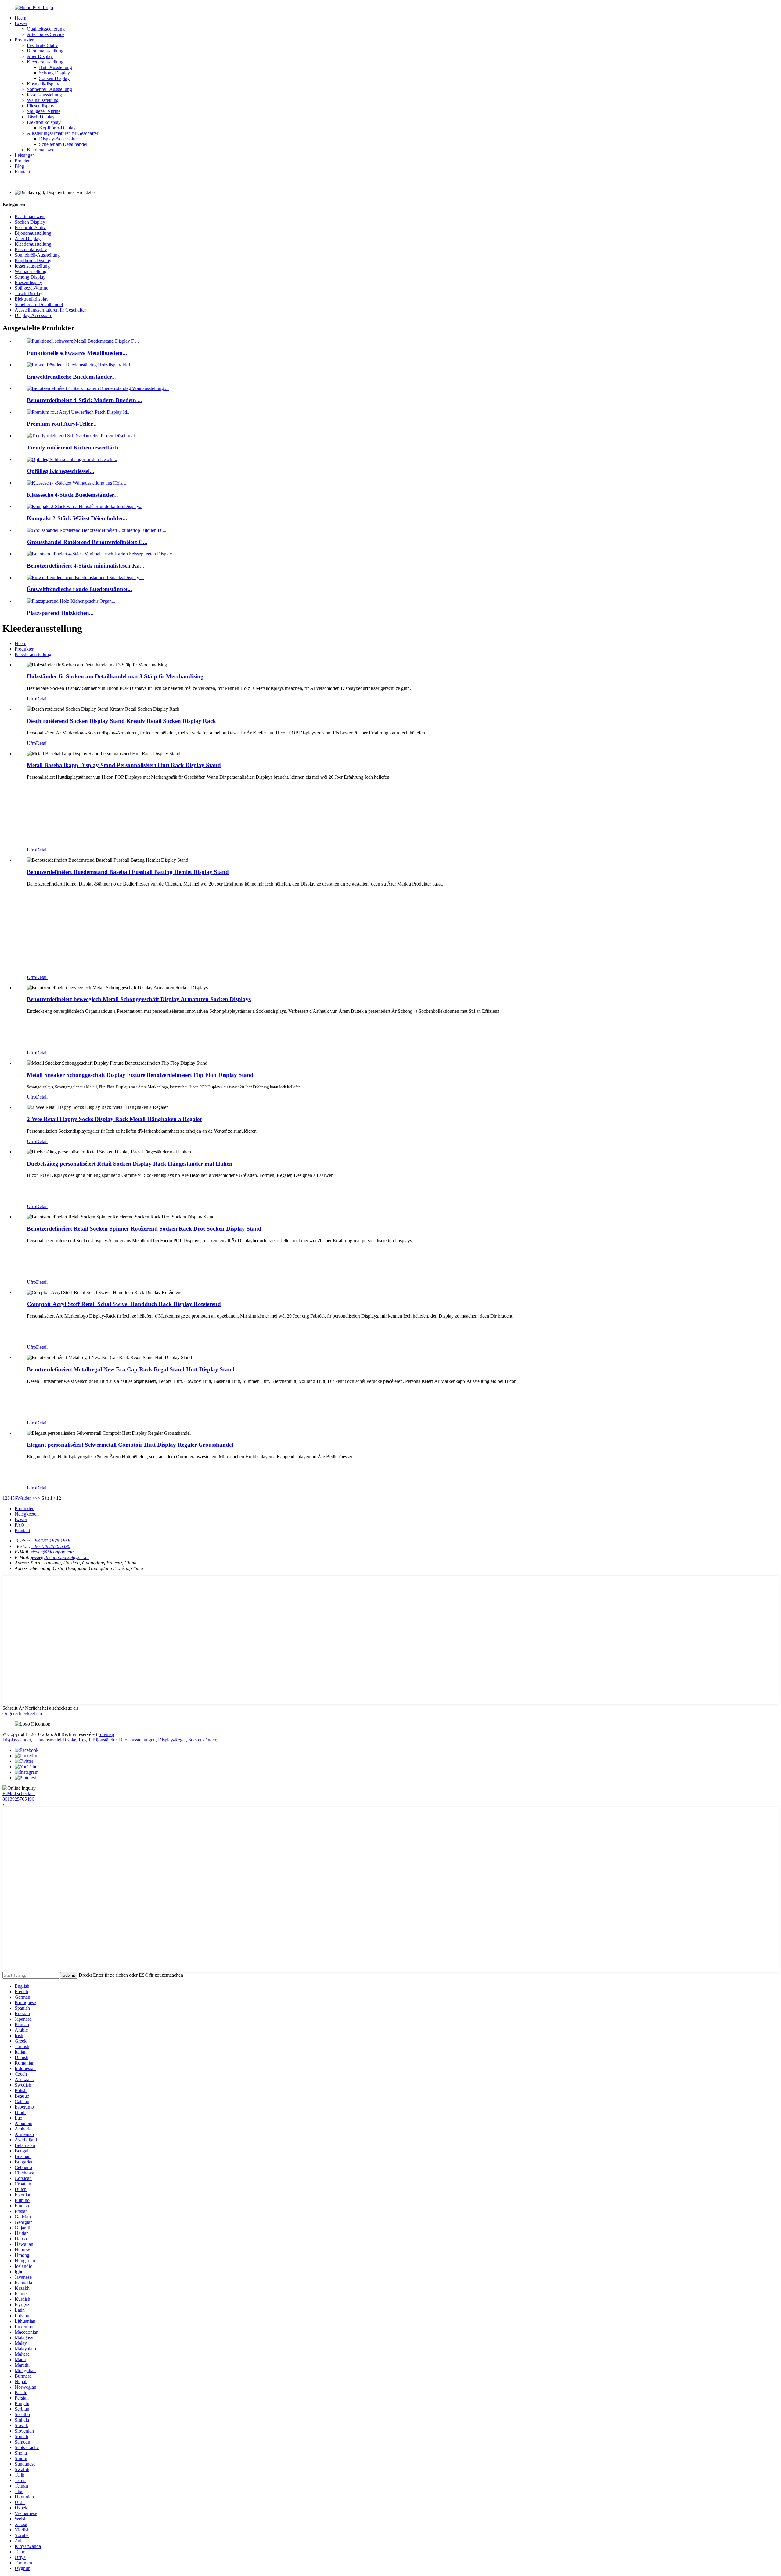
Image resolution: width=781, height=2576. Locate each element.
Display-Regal (172, 1740)
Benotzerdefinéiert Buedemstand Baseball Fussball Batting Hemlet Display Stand (128, 872)
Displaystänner (17, 1740)
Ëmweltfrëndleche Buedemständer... (71, 377)
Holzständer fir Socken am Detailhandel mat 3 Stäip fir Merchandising (115, 676)
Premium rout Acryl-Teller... (62, 424)
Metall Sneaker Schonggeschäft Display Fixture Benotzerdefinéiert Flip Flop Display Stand (140, 1075)
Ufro (31, 699)
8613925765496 (18, 1799)
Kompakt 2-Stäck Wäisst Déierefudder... (77, 518)
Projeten (23, 161)
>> (38, 1498)
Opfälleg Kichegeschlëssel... (61, 471)
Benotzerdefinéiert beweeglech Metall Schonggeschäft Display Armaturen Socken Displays (139, 999)
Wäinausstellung (43, 100)
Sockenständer (202, 1740)
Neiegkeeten (27, 1514)
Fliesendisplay (41, 106)
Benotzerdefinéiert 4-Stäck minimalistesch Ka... (86, 566)
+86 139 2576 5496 (51, 1546)
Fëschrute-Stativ (42, 45)
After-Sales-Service (46, 34)
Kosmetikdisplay (43, 84)
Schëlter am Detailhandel (63, 144)
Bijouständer (104, 1740)
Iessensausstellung (44, 95)
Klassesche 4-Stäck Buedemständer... (72, 495)
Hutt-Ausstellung (56, 67)
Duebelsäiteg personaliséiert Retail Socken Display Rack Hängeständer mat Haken (130, 1164)
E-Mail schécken (19, 1793)
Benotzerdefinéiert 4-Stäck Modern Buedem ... (85, 400)
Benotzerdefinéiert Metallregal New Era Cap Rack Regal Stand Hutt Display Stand (131, 1369)
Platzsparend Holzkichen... (60, 613)
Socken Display (54, 78)
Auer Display (40, 56)
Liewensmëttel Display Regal (62, 1740)
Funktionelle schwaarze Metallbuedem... (77, 353)
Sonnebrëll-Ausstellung (49, 89)
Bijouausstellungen (137, 1740)
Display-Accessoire (58, 139)
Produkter (24, 40)
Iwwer (21, 23)
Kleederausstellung (45, 62)
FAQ (20, 1525)
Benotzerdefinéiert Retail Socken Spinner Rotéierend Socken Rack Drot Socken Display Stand (144, 1229)
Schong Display (54, 73)
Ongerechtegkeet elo (22, 1714)
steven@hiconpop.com (53, 1552)
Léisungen (25, 155)
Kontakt (22, 172)
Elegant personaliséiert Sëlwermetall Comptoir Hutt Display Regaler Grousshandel (130, 1445)
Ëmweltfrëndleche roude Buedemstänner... (79, 589)
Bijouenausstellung (45, 51)
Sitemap (106, 1734)
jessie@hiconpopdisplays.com (60, 1557)
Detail (42, 699)
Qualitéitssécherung (46, 29)
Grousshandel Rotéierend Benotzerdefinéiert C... (87, 542)
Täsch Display (41, 117)
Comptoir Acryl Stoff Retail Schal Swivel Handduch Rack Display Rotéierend (124, 1304)
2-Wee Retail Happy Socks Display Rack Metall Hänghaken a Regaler (114, 1119)
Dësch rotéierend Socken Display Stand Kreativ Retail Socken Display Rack (121, 721)
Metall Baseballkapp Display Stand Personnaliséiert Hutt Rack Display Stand (124, 765)
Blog (19, 166)
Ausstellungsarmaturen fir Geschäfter (63, 133)
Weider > (26, 1498)
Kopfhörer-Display (57, 128)
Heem (20, 18)
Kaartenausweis (42, 150)
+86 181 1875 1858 (51, 1541)
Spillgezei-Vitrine (44, 111)
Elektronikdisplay (44, 122)
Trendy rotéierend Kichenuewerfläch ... (76, 447)
